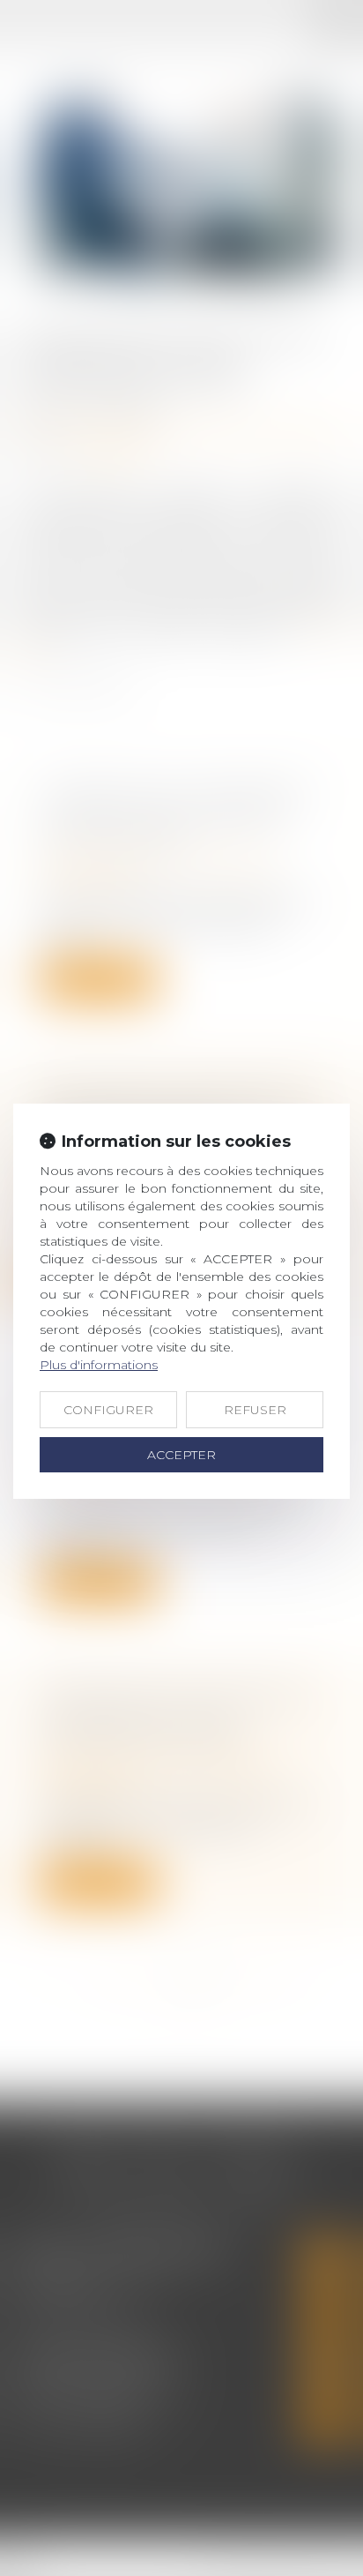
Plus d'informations (99, 1365)
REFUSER (255, 1410)
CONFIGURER (108, 1410)
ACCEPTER (181, 1455)
